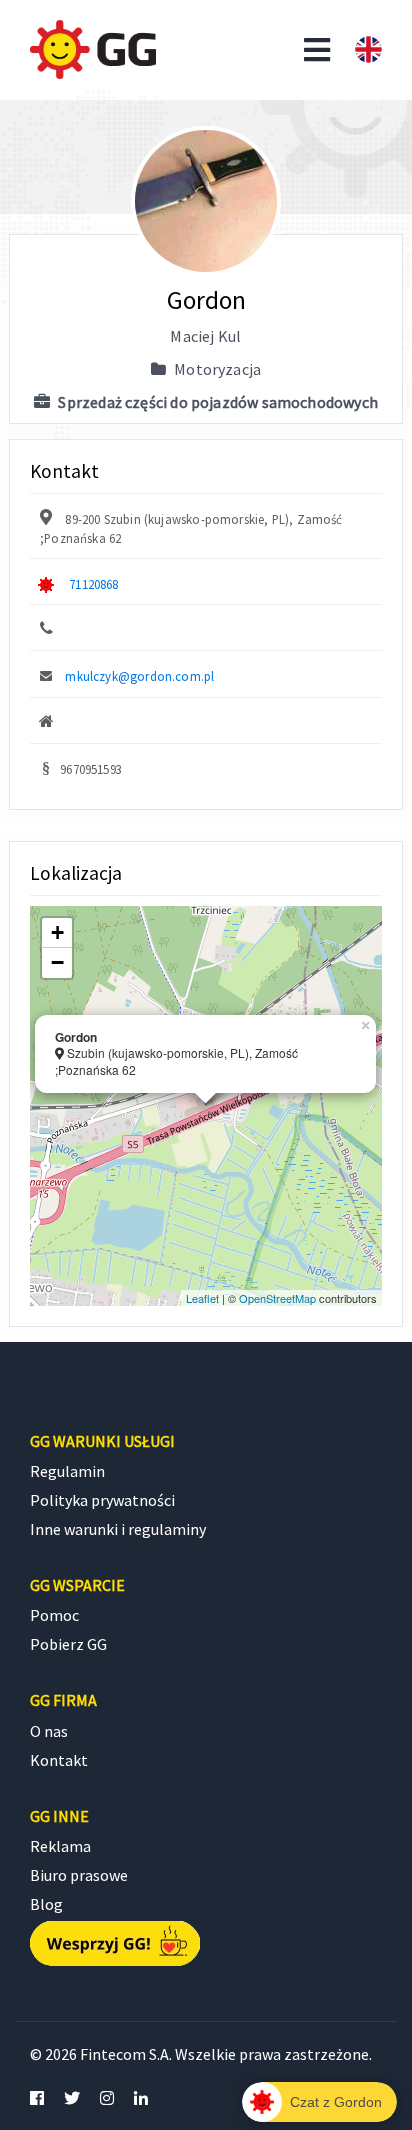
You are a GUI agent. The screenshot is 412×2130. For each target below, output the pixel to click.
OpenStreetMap (277, 1298)
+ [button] (57, 932)
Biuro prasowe (79, 1875)
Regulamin (67, 1471)
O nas (49, 1731)
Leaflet (202, 1298)
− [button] (57, 962)
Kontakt (59, 1760)
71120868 (93, 584)
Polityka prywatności (102, 1500)
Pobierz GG (68, 1644)
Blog (46, 1904)
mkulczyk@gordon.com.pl (139, 676)
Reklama (60, 1846)
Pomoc (54, 1615)
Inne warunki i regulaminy (118, 1529)
